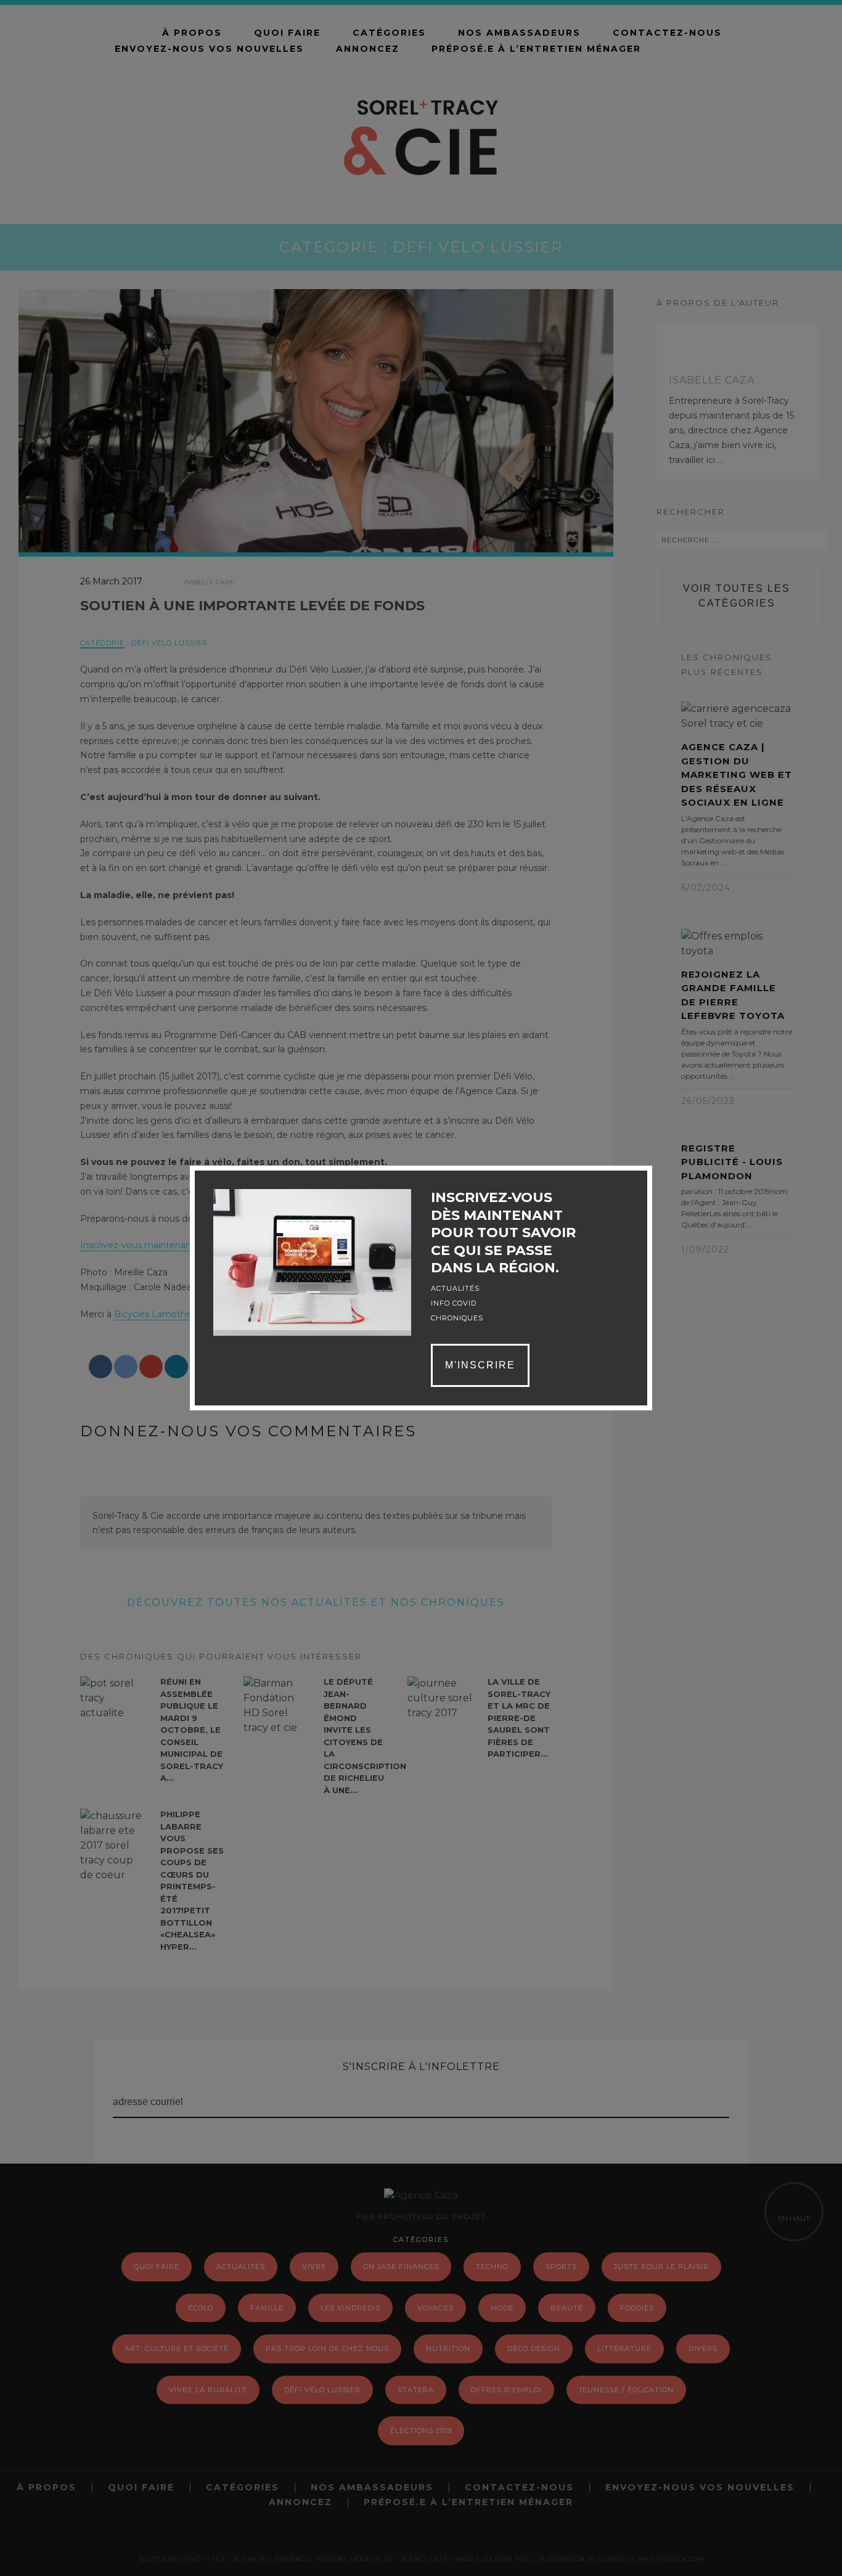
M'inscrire (480, 1365)
